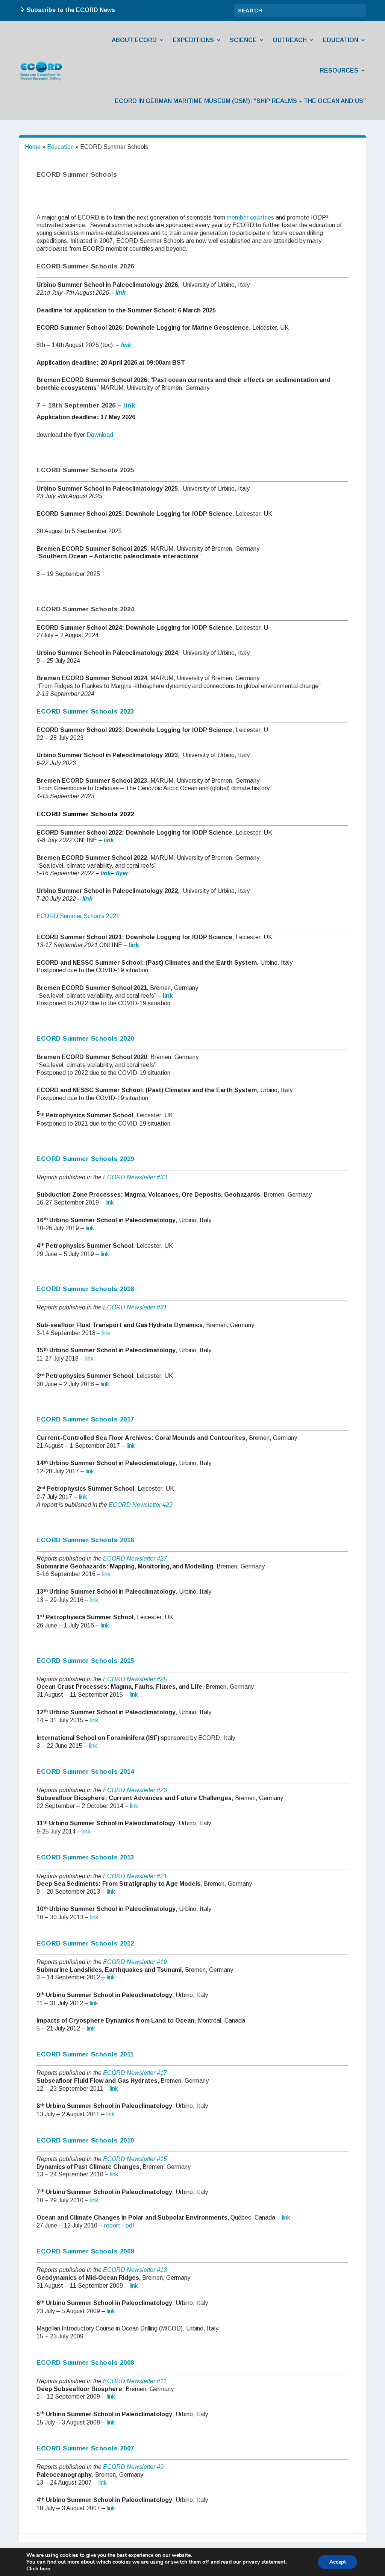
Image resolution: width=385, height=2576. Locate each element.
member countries (250, 217)
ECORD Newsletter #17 (135, 2073)
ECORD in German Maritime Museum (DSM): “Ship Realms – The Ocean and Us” (240, 101)
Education (340, 40)
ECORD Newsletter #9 (133, 2467)
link (121, 293)
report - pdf (119, 2225)
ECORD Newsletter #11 (135, 2381)
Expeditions (193, 40)
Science (243, 40)
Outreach (290, 40)
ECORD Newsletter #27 (135, 1558)
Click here (38, 2569)
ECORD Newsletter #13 (135, 2270)
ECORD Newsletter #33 (135, 1177)
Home (33, 147)
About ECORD (134, 40)
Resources (339, 70)
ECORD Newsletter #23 (135, 1790)
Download (100, 435)
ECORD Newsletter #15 (135, 2159)
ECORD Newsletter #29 (141, 1505)
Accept (338, 2562)
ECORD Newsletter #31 (135, 1307)
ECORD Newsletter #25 (135, 1679)
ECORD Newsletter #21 (135, 1876)
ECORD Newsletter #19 (135, 1962)
